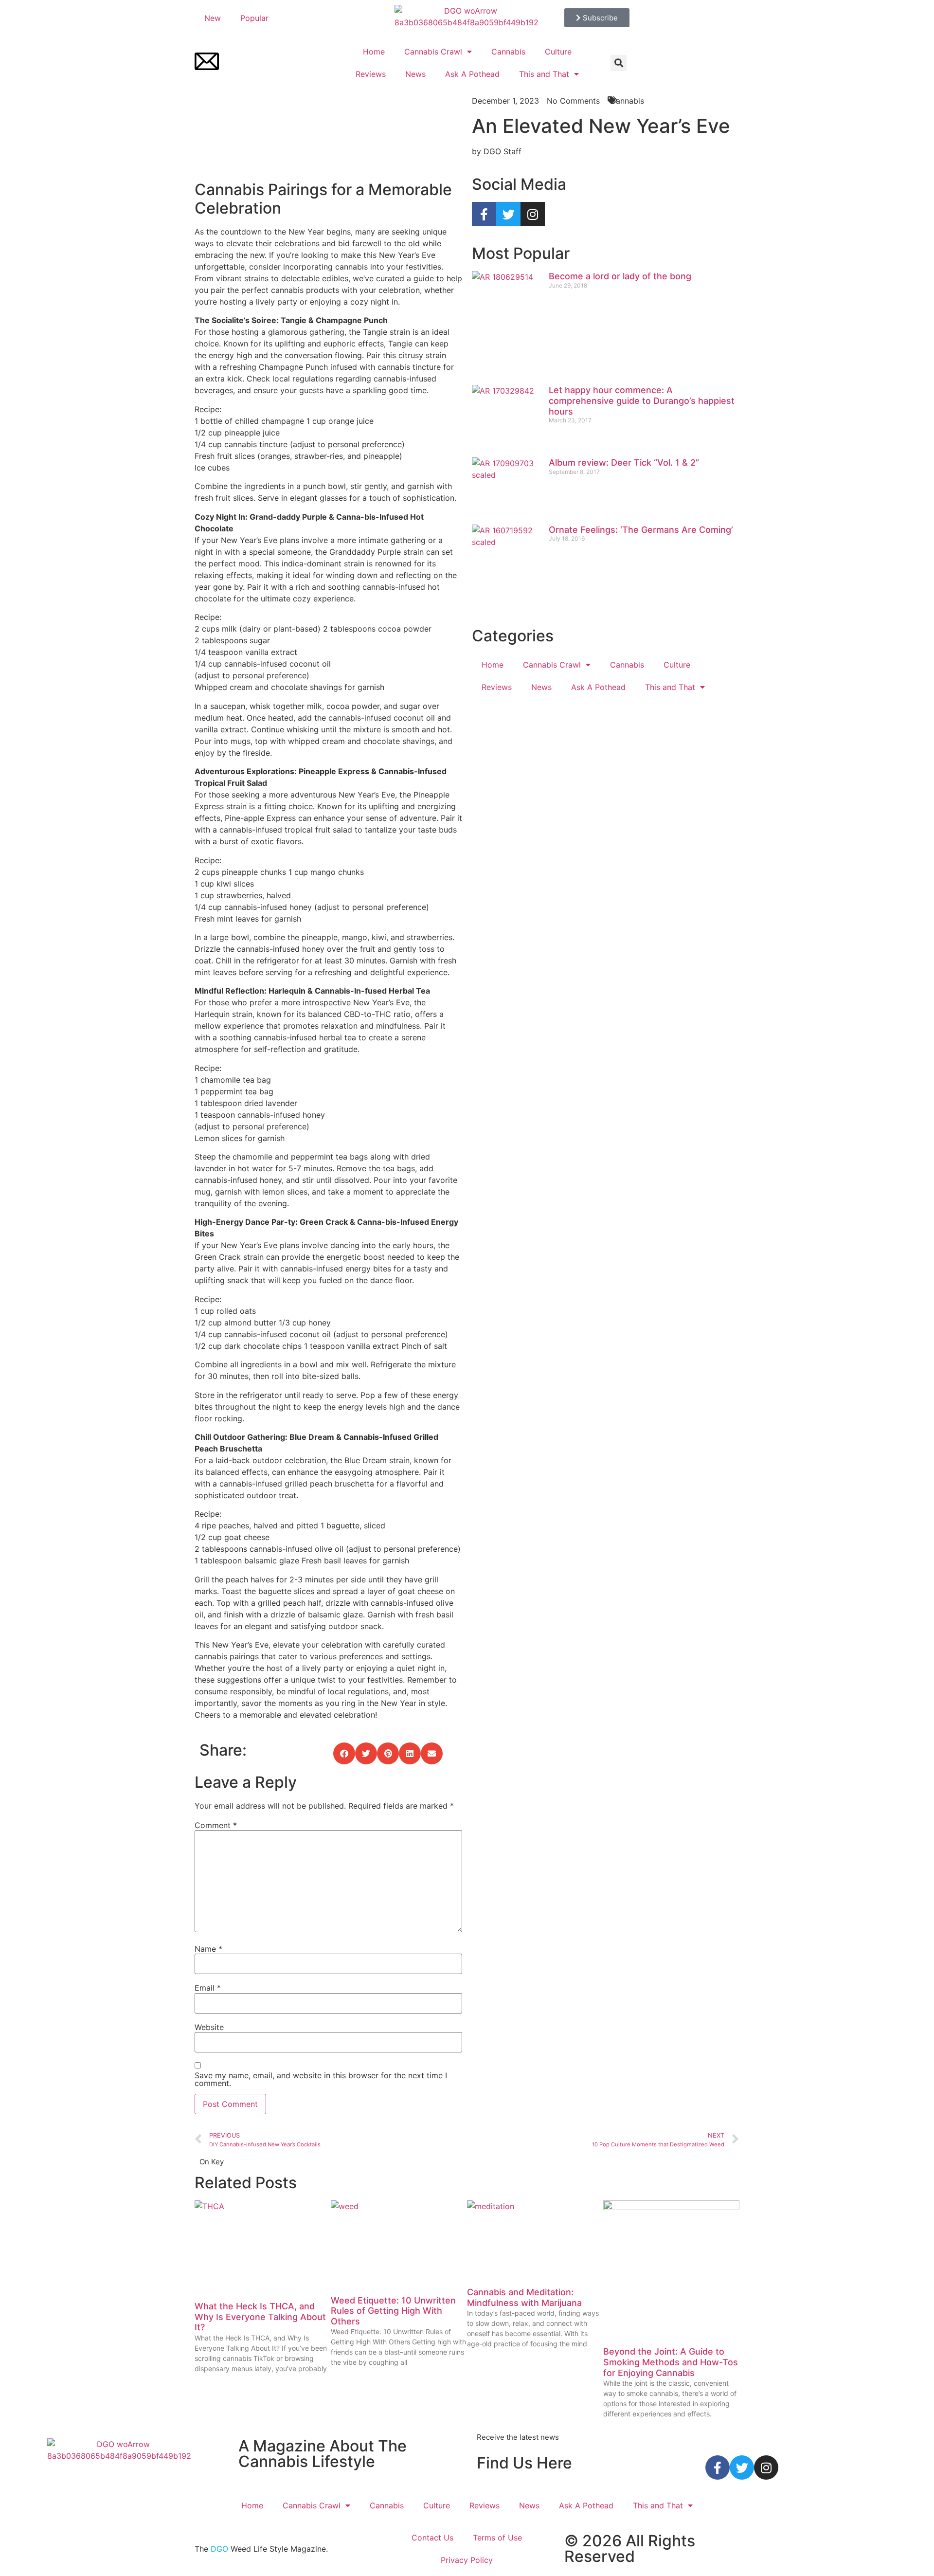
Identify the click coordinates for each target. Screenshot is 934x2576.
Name (208, 1949)
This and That (544, 74)
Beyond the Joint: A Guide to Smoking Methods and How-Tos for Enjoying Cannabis (671, 2362)
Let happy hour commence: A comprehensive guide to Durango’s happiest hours (642, 400)
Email (208, 1988)
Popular (254, 18)
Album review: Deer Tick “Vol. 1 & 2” (624, 463)
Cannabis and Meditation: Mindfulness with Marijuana (524, 2297)
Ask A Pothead (472, 74)
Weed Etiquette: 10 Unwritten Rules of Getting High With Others (393, 2311)
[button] (619, 63)
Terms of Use (497, 2538)
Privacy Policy (467, 2560)
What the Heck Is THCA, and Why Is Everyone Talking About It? (260, 2317)
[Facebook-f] (484, 214)
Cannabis (508, 52)
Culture (558, 52)
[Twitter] (508, 214)
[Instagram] (533, 214)
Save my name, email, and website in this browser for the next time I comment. (321, 2079)
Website (209, 2027)
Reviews (371, 74)
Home (374, 52)
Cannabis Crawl (433, 52)
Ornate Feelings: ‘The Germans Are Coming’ (641, 530)
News (415, 74)
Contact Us (432, 2538)
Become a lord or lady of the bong (620, 276)
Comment (216, 1825)
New (213, 18)
